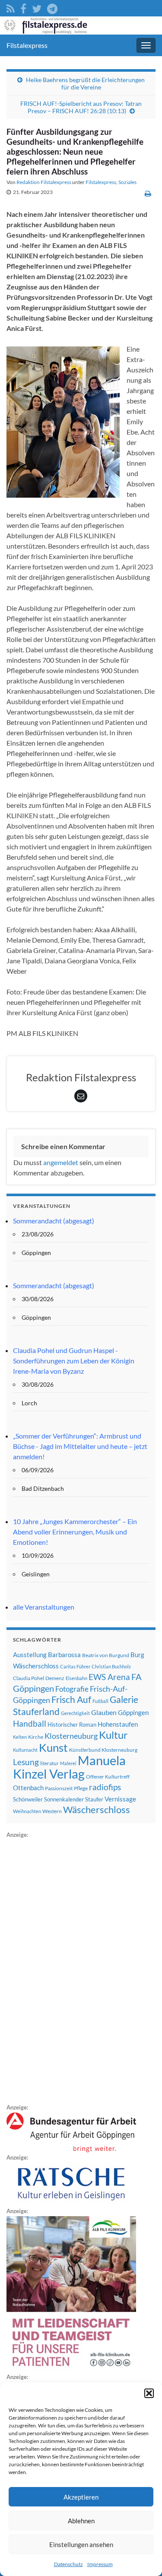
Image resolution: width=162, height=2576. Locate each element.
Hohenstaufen (118, 1724)
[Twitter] (37, 7)
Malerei (68, 1763)
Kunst (53, 1747)
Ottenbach (28, 1788)
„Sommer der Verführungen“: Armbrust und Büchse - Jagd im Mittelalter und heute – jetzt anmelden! (80, 1446)
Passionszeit (59, 1788)
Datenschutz (68, 2564)
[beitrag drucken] (148, 193)
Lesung (26, 1762)
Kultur (113, 1735)
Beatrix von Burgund (106, 1655)
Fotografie (72, 1689)
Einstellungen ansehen (81, 2544)
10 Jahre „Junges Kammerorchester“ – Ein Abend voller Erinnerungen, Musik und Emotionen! (75, 1532)
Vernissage (120, 1799)
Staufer (94, 1799)
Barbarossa (64, 1655)
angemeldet (61, 1162)
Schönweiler (28, 1799)
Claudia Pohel (29, 1678)
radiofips (105, 1787)
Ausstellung (30, 1655)
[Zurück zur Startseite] (81, 25)
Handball (30, 1724)
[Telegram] (52, 7)
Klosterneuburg (71, 1736)
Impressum (100, 2564)
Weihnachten (27, 1811)
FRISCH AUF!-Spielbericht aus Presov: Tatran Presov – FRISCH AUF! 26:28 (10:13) (81, 107)
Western (52, 1811)
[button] (149, 2393)
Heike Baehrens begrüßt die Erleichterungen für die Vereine (85, 83)
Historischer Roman (72, 1725)
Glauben (104, 1712)
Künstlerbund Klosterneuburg (103, 1750)
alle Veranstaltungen (44, 1607)
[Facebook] (23, 7)
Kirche (36, 1737)
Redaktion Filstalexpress (44, 182)
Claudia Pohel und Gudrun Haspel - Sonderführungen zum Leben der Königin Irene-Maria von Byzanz (74, 1361)
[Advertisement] (71, 1969)
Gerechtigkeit (75, 1713)
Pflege (81, 1788)
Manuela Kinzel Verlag (69, 1767)
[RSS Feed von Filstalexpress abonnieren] (11, 7)
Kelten (20, 1737)
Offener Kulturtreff (108, 1777)
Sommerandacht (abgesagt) (54, 1221)
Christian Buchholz (111, 1666)
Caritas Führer (75, 1666)
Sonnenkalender (64, 1799)
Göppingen (133, 1713)
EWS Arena (109, 1677)
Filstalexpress (27, 45)
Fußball (100, 1701)
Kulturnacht (25, 1750)
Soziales (127, 182)
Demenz (55, 1678)
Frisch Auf (71, 1699)
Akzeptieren (81, 2497)
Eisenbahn (76, 1678)
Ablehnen (81, 2521)
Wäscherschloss (97, 1810)
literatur (49, 1763)
